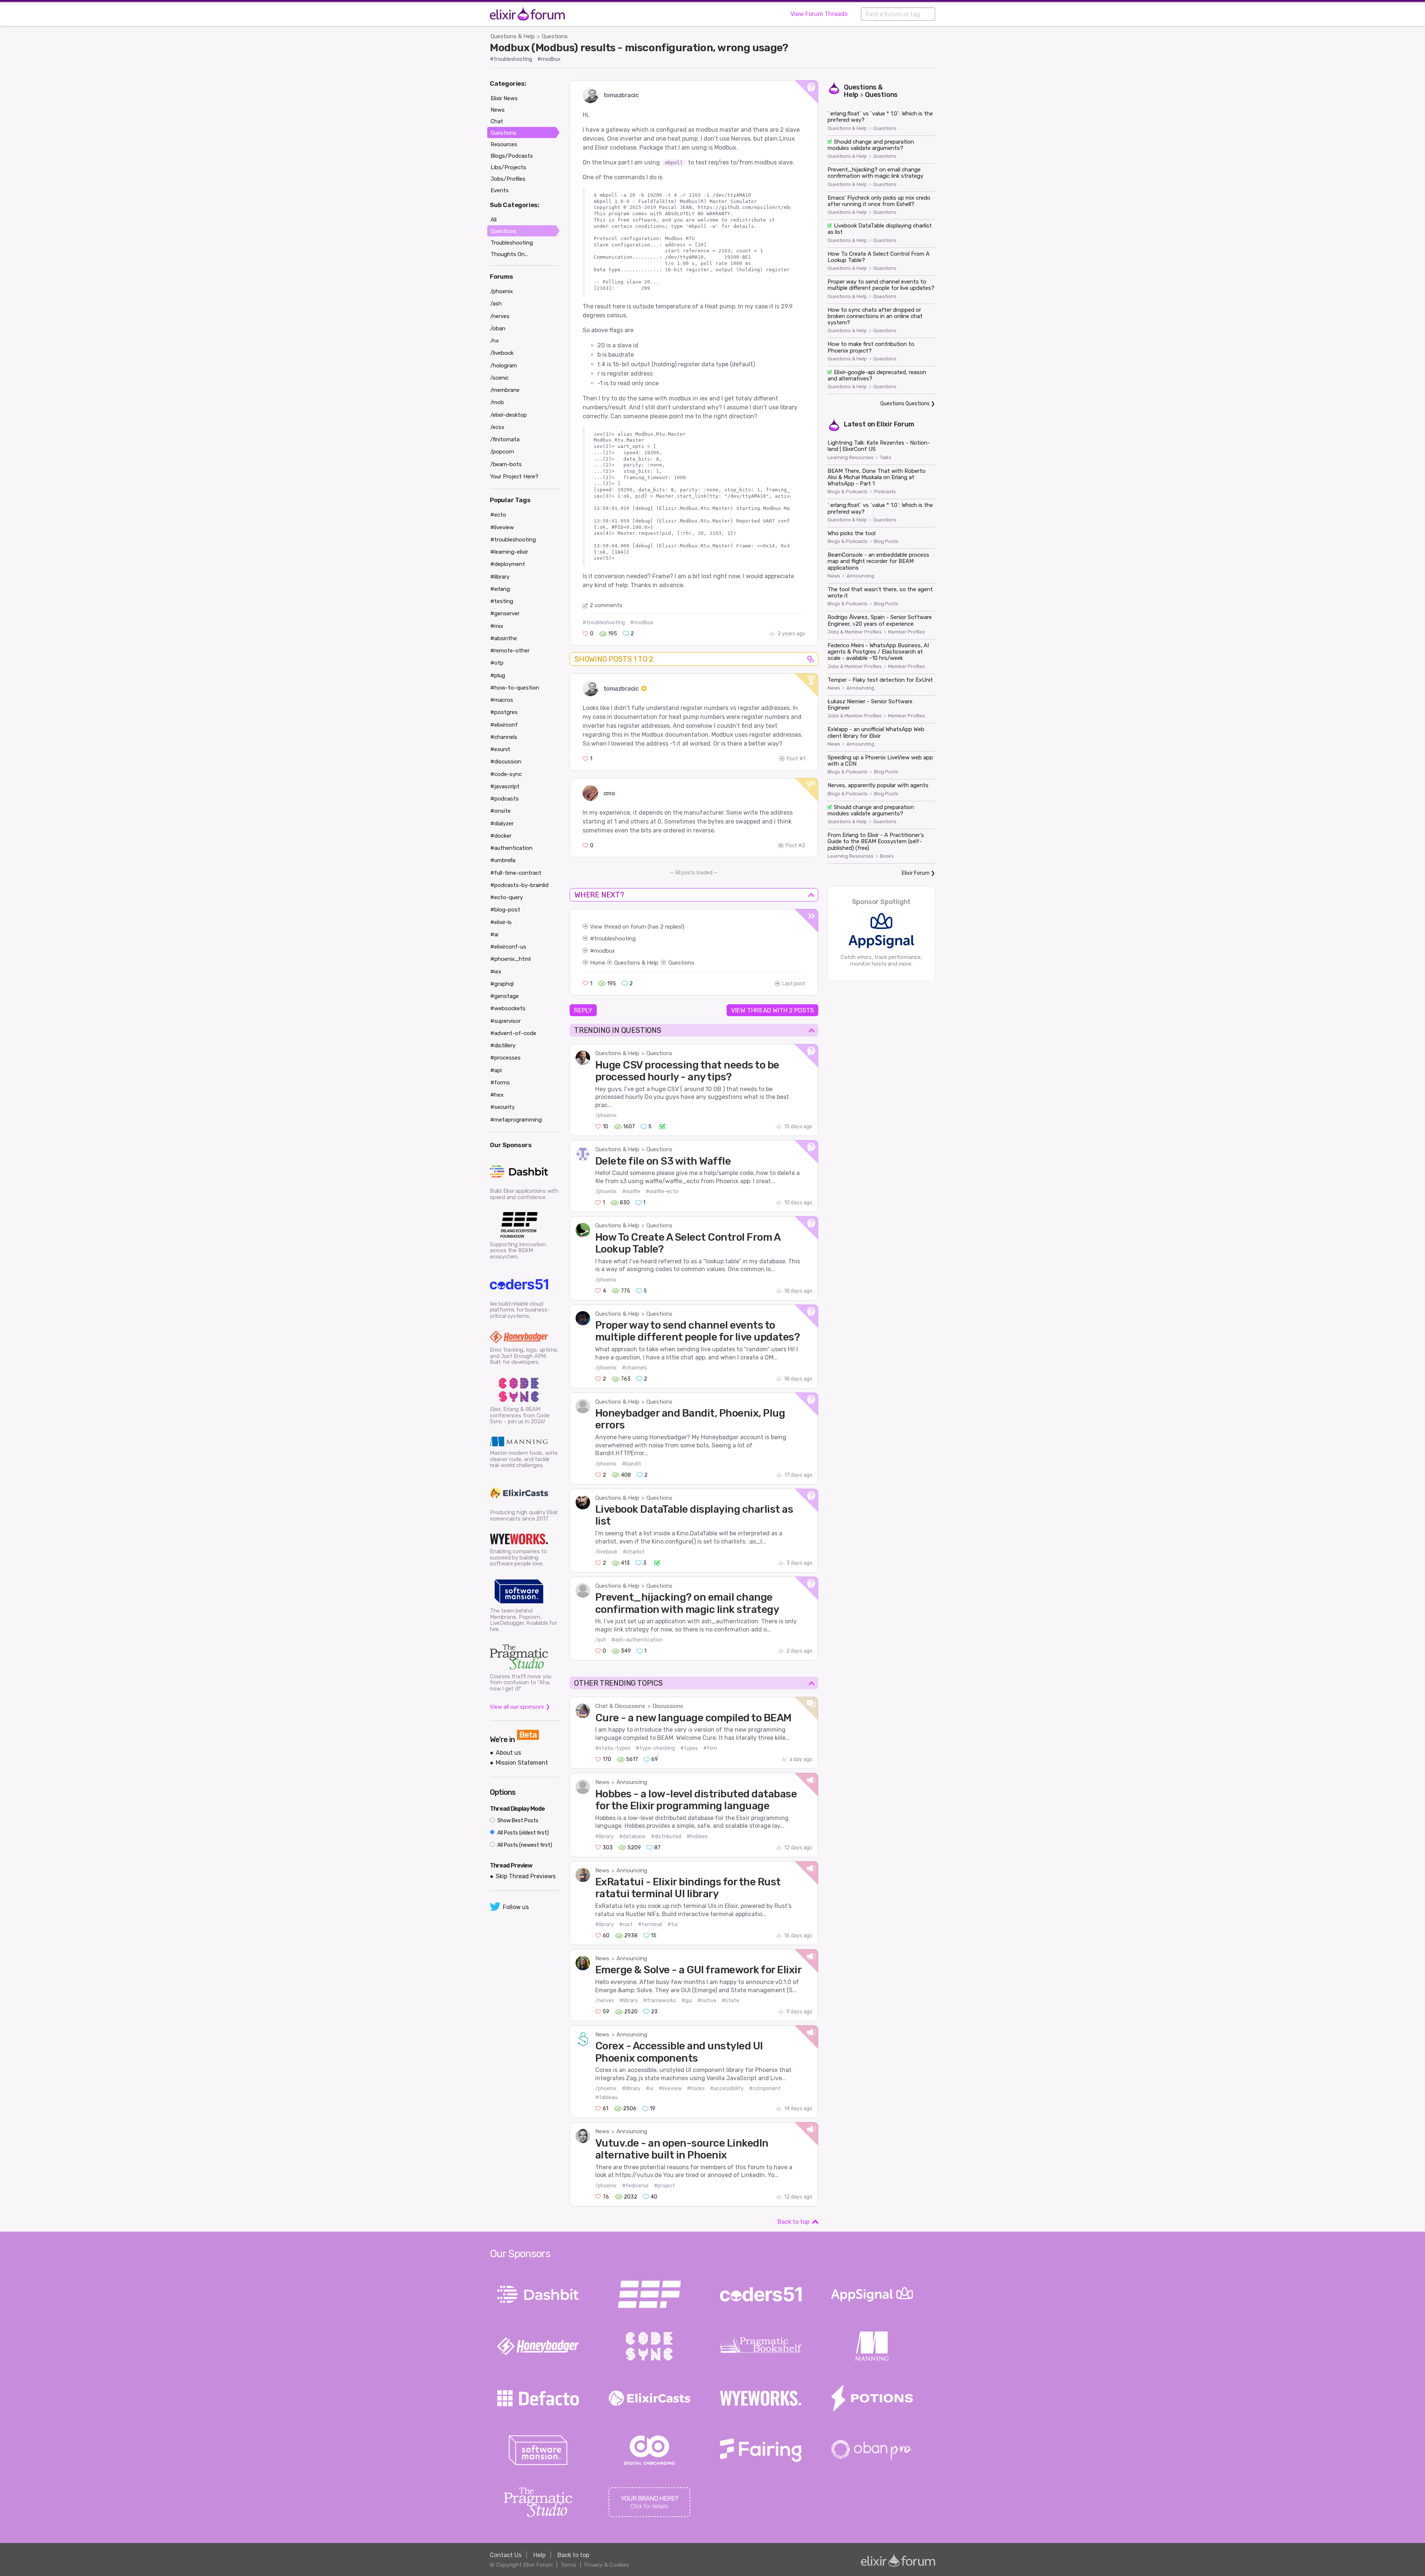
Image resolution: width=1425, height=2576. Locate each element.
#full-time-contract (516, 873)
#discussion (506, 762)
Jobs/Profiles (508, 179)
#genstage (505, 996)
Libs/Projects (508, 167)
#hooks (696, 2089)
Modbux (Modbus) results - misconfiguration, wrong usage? (639, 48)
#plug (498, 675)
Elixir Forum (895, 424)
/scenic (499, 378)
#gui (687, 2001)
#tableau (606, 2097)
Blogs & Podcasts (848, 492)
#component (765, 2089)
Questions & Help (513, 36)
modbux (605, 951)
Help (539, 2555)
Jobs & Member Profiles (855, 632)
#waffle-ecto (662, 1192)
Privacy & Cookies (607, 2565)
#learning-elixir (509, 552)
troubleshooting (615, 939)
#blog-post (505, 910)
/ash (601, 1640)
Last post (794, 984)
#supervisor (505, 1021)
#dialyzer (502, 824)
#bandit (632, 1464)
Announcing (632, 1782)
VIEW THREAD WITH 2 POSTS (772, 1010)
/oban (498, 328)
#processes (505, 1058)
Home (598, 963)
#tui (672, 1924)
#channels (635, 1368)
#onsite (500, 811)
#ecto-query (507, 897)
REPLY (583, 1010)
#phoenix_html (510, 959)
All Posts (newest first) (524, 1845)
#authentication (511, 848)
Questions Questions (905, 404)
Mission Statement (522, 1763)
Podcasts (885, 492)
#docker (501, 836)
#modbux (549, 59)
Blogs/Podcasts (512, 156)
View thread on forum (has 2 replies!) (637, 927)
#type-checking (655, 1748)
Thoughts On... (509, 254)
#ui (650, 2089)
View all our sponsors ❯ (520, 1707)
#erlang (500, 589)
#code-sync (506, 774)
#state (730, 2001)
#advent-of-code (513, 1033)
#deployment (508, 564)
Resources (504, 144)
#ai (494, 935)
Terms (568, 2565)
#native (707, 2001)
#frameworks (660, 2001)
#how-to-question (515, 688)
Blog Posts (886, 541)
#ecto (498, 515)
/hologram (504, 366)
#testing (502, 601)
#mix (497, 626)
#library (605, 1837)
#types (689, 1748)
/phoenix (606, 1115)
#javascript (505, 786)
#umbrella (503, 860)
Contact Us (506, 2555)
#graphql (502, 984)
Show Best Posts (517, 1821)
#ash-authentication (637, 1640)
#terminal (650, 1924)
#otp (497, 663)
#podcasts (505, 799)
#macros (502, 700)
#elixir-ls (501, 922)
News (602, 1782)
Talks (886, 458)
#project (664, 2186)
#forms (500, 1083)
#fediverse (635, 2186)
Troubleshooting (512, 243)
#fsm (710, 1748)
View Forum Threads (819, 14)
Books (887, 856)
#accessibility (727, 2089)
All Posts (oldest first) (522, 1833)
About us (508, 1753)
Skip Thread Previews (526, 1876)
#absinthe (504, 638)
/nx (494, 341)
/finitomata (505, 439)
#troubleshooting (511, 59)
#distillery (503, 1045)
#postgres (504, 712)
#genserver (505, 613)
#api (496, 1070)
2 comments (606, 605)
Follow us (516, 1907)
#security (502, 1107)
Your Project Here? (514, 477)
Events (500, 190)
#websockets (508, 1008)
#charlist (634, 1552)
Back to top (793, 2222)
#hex (497, 1095)
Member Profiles (907, 632)
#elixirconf (504, 725)
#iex (496, 972)
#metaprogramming (516, 1120)
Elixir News (504, 98)
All (494, 220)
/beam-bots (506, 464)
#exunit (500, 749)
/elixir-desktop (509, 415)
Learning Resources (851, 458)
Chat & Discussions (620, 1706)
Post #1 (796, 759)
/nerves (605, 2001)
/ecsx (497, 427)
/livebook (606, 1552)
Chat (497, 121)
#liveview (670, 2089)
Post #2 (795, 846)
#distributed (666, 1837)
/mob (497, 402)
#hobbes (697, 1837)
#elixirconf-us (508, 947)
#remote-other (510, 651)
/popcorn (502, 452)
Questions (555, 36)
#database (632, 1837)
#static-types (613, 1748)
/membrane (505, 390)
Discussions (668, 1706)
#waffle (631, 1192)
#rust (626, 1924)
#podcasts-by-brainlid (519, 885)
